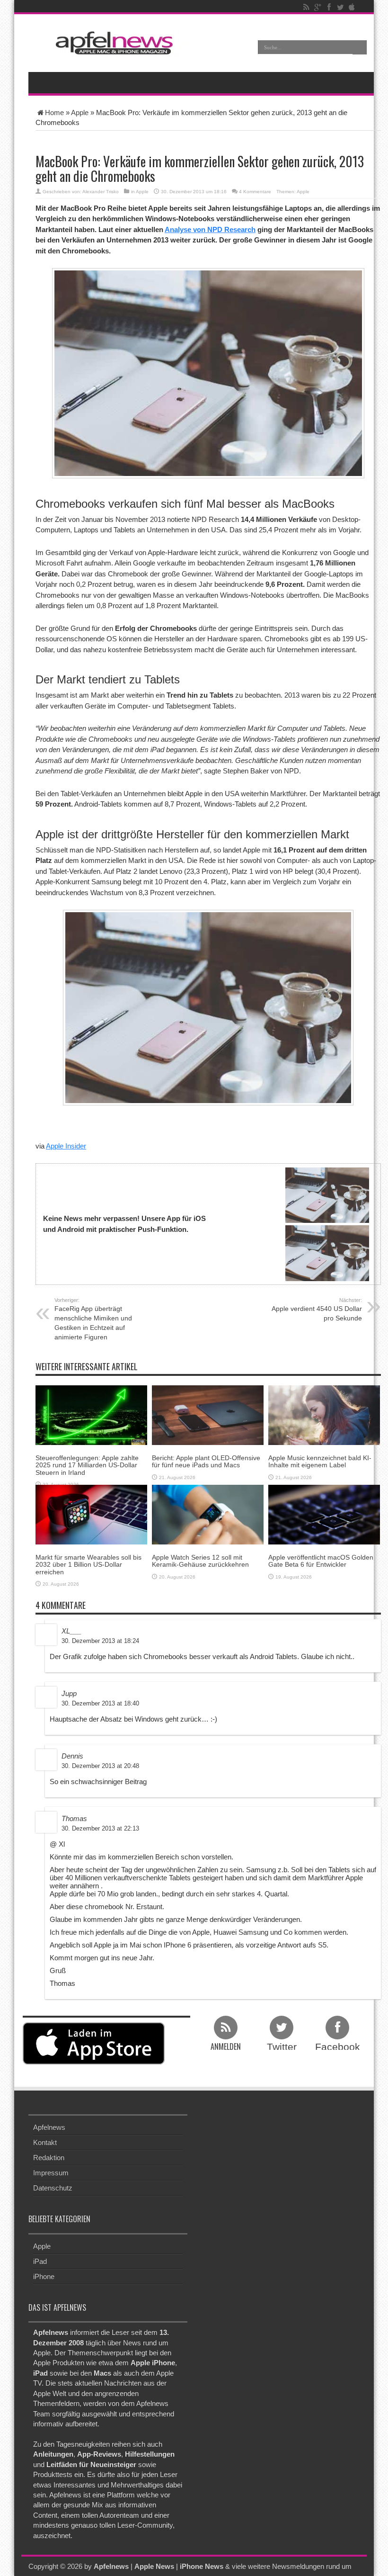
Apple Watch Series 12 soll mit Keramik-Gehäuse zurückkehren (200, 1561)
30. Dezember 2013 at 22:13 (100, 1828)
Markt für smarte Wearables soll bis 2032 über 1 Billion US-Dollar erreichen (88, 1565)
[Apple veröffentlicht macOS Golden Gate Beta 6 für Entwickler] (324, 1514)
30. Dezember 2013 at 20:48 (100, 1766)
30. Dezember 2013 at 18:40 (100, 1703)
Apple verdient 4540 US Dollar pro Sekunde (317, 1310)
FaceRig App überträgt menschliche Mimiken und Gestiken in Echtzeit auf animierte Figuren (93, 1319)
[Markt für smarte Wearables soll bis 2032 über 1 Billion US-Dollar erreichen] (91, 1514)
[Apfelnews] (111, 43)
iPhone (44, 2276)
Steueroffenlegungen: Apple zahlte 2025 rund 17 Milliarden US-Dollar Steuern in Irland (87, 1465)
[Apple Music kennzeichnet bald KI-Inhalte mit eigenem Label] (324, 1414)
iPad (40, 2261)
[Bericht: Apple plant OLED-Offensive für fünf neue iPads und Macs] (208, 1414)
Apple (80, 112)
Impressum (51, 2173)
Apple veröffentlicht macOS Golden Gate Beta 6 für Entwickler (321, 1561)
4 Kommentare (255, 192)
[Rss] (306, 7)
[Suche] (360, 47)
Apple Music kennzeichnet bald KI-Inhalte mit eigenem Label (320, 1461)
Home (54, 112)
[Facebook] (329, 7)
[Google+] (317, 7)
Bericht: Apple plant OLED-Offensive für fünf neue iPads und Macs (206, 1461)
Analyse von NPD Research (210, 229)
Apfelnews (49, 2127)
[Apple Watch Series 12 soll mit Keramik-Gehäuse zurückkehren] (208, 1514)
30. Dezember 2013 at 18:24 (100, 1641)
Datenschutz (53, 2188)
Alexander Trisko (101, 192)
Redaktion (49, 2158)
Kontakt (45, 2142)
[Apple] (352, 7)
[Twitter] (340, 7)
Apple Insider (66, 1146)
